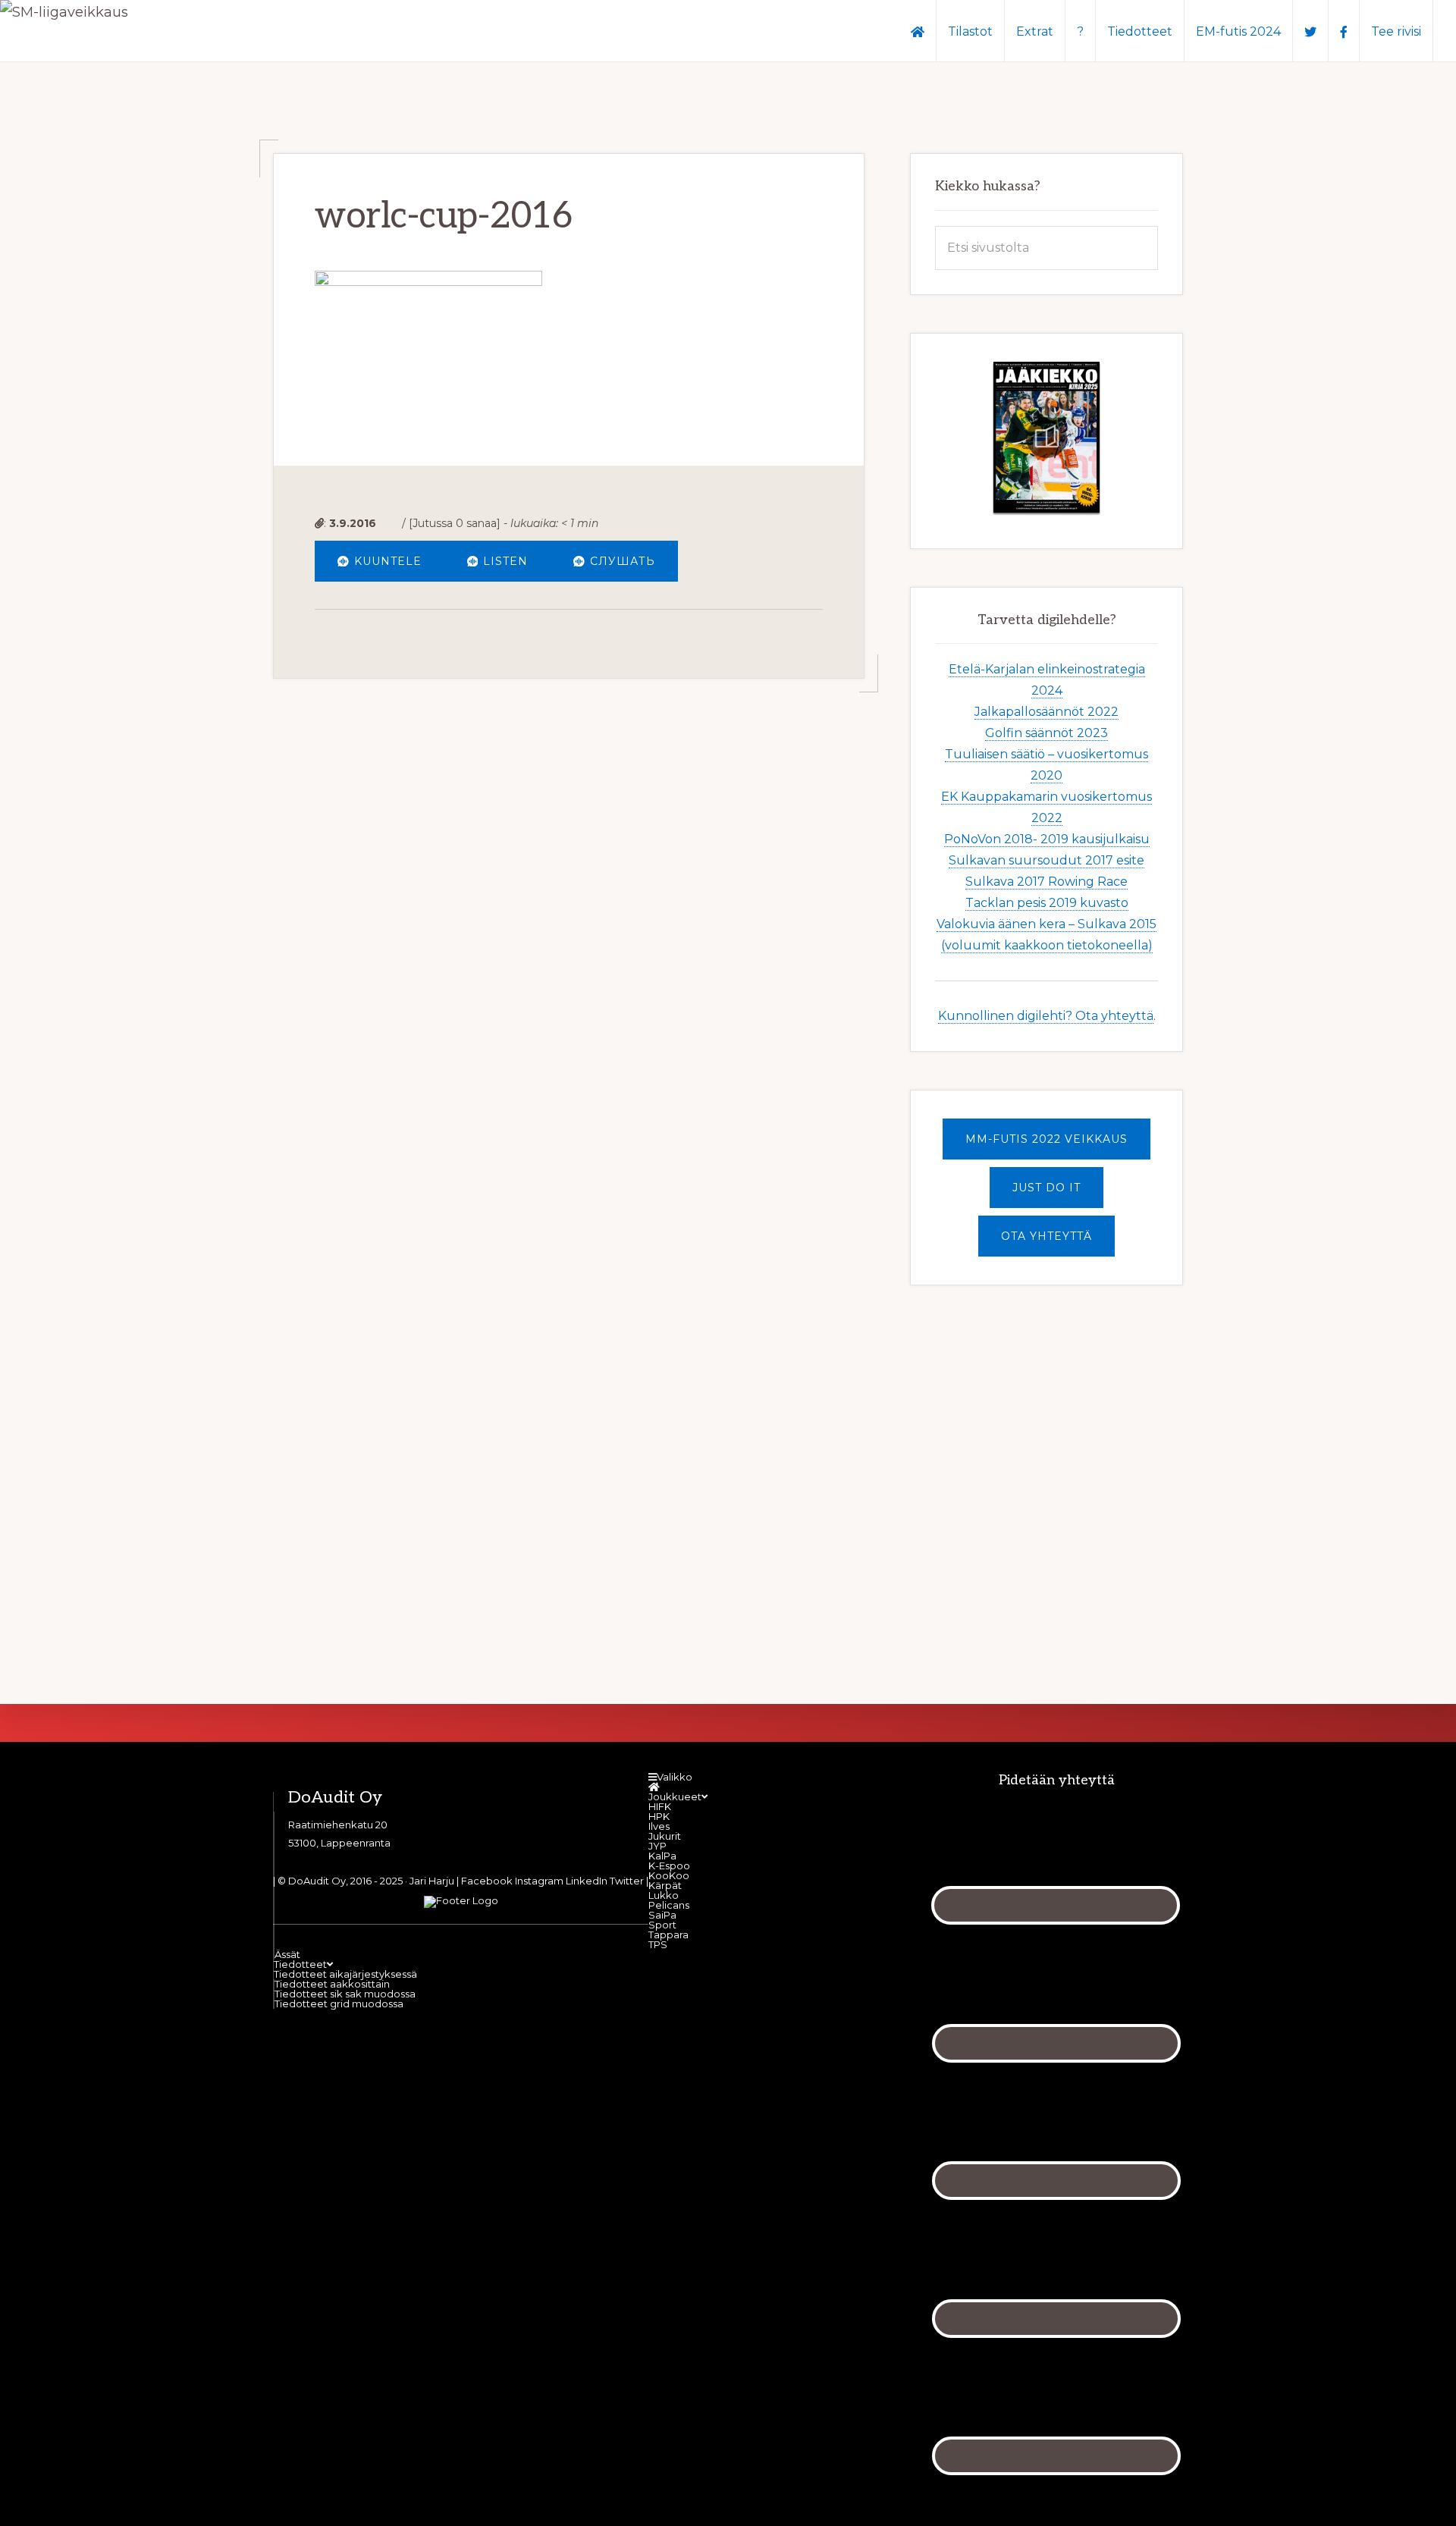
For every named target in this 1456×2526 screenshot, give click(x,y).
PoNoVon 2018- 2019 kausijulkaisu (1047, 839)
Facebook (487, 1881)
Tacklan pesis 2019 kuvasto (1047, 903)
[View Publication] (1046, 438)
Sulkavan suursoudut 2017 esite (1046, 860)
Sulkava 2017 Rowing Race (1046, 882)
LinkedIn (587, 1881)
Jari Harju (432, 1881)
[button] (1445, 24)
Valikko (675, 1777)
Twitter (627, 1881)
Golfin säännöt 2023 (1046, 733)
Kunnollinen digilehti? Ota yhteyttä (1046, 1016)
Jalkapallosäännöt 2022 (1046, 712)
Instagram (539, 1881)
